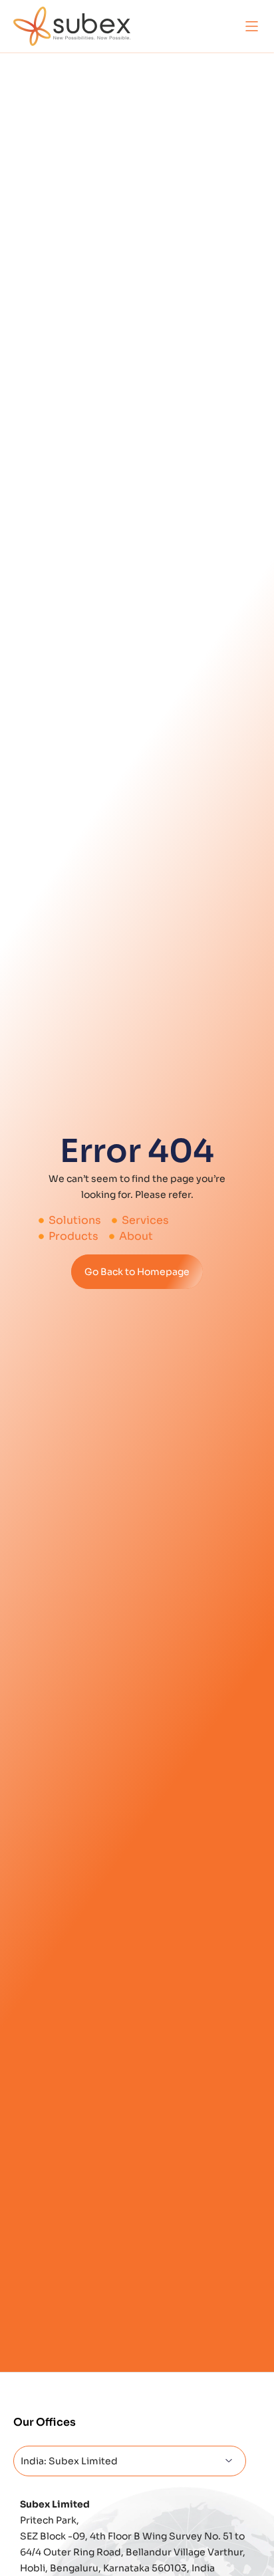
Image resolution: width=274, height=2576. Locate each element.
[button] (252, 26)
